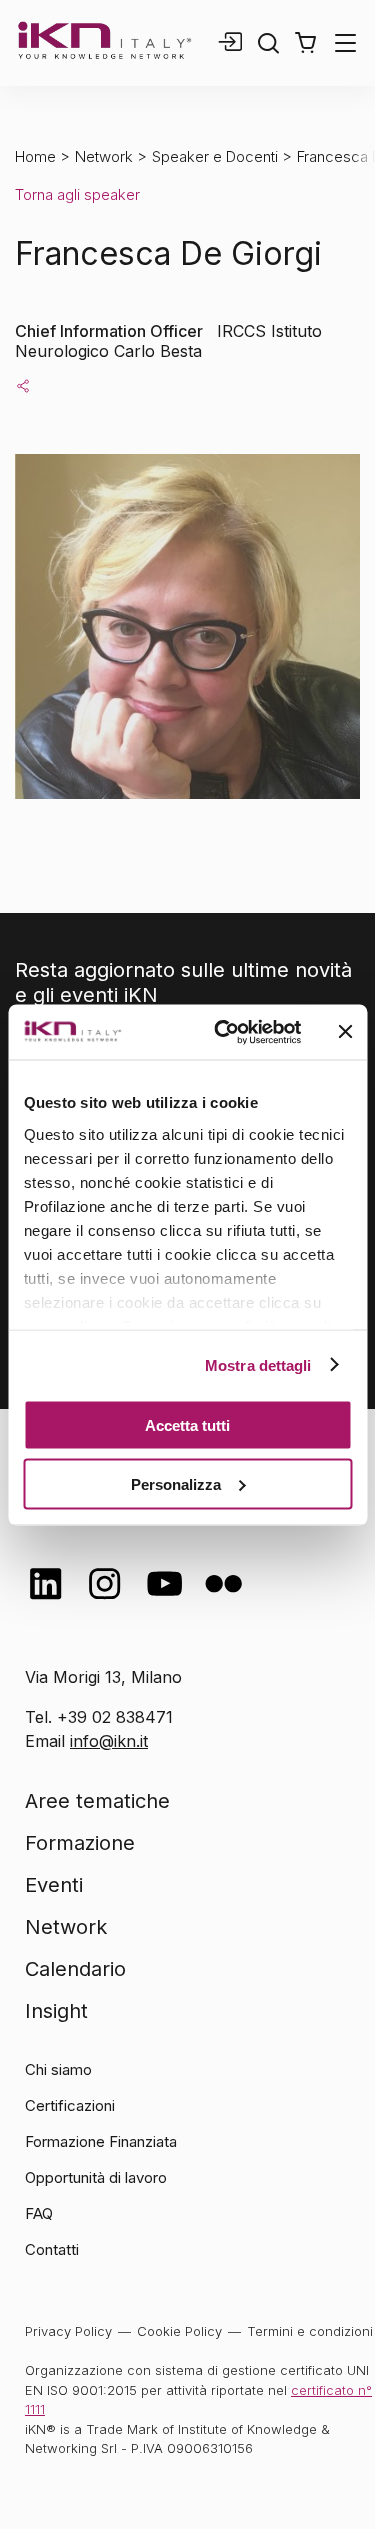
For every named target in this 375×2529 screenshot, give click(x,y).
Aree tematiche (97, 1801)
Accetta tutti (187, 1425)
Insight (56, 2011)
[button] (305, 43)
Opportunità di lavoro (96, 2177)
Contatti (52, 2249)
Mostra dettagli (258, 1364)
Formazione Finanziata (101, 2141)
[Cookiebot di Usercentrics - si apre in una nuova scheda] (223, 1032)
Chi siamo (58, 2069)
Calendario (75, 1969)
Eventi (54, 1885)
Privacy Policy (68, 2331)
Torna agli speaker (77, 194)
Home (35, 156)
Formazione (80, 1843)
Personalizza (176, 1483)
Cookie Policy (179, 2331)
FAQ (39, 2213)
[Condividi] (23, 385)
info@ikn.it (109, 1741)
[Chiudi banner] (345, 1032)
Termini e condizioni (310, 2331)
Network (104, 156)
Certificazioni (70, 2105)
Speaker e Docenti (215, 156)
